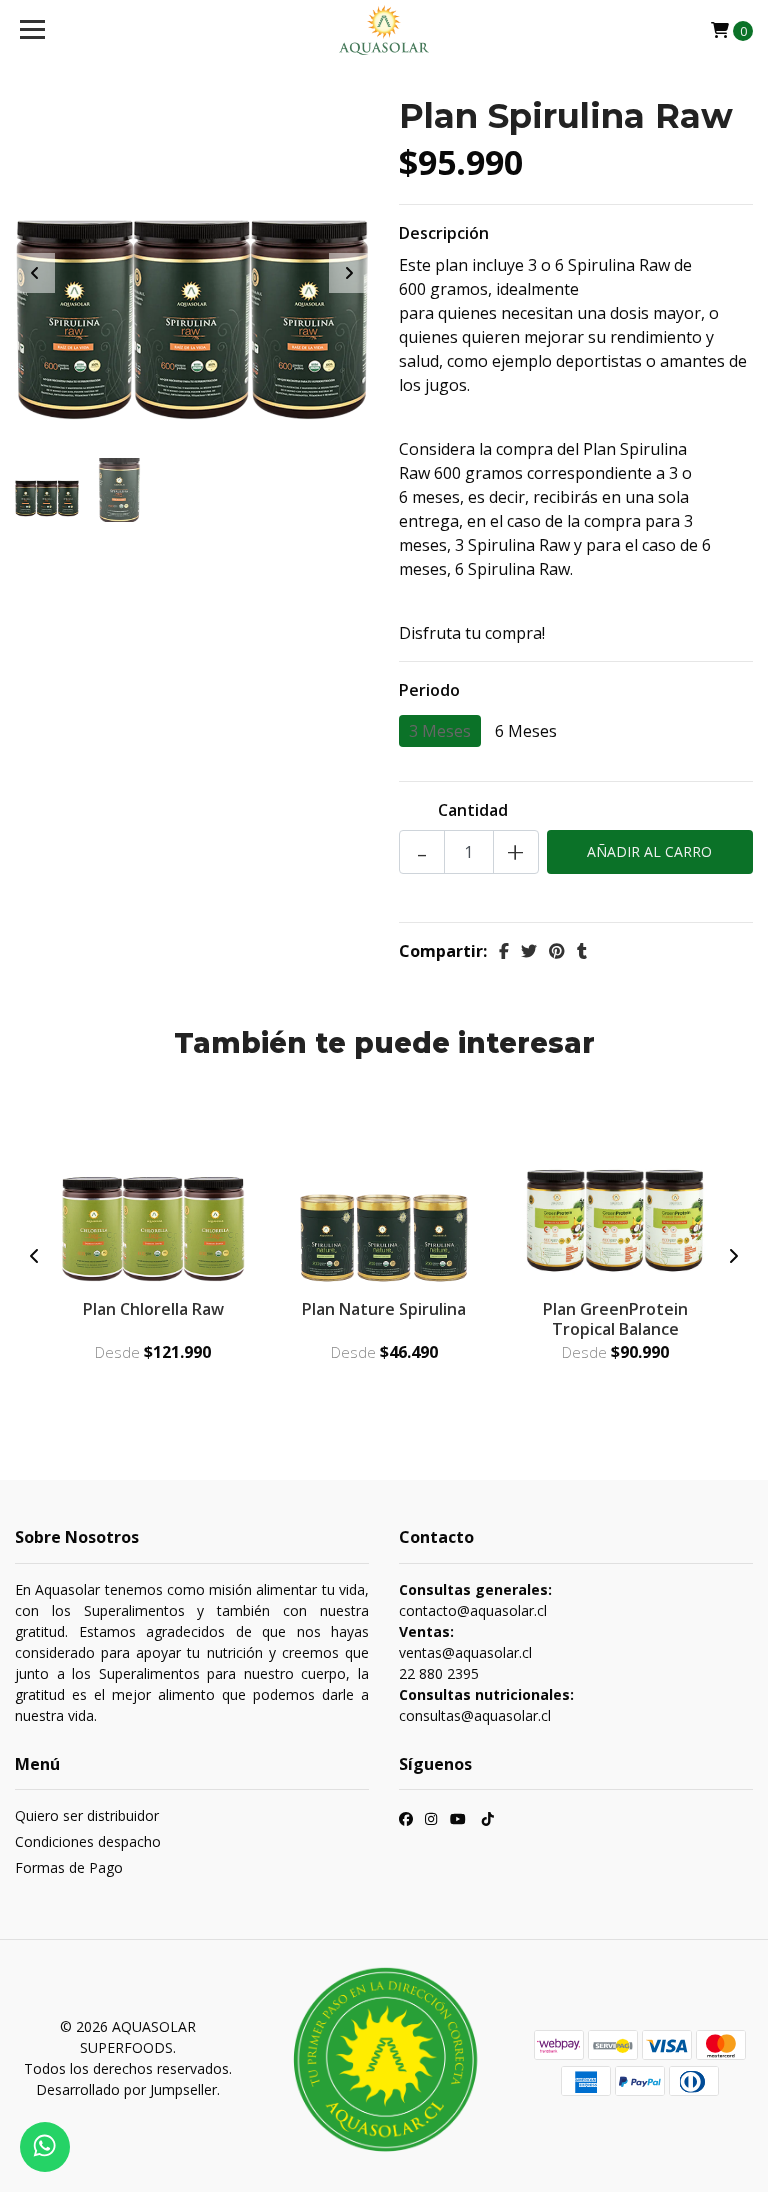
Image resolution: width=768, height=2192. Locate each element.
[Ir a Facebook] (406, 1821)
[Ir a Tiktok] (488, 1821)
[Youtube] (458, 1821)
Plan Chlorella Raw (153, 1309)
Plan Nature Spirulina (384, 1309)
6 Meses (526, 731)
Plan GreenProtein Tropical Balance (615, 1318)
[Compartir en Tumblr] (582, 951)
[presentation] (35, 273)
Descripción (444, 233)
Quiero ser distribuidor (87, 1815)
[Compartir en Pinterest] (557, 951)
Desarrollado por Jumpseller (126, 2089)
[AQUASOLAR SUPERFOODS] (384, 30)
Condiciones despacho (88, 1841)
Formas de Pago (69, 1867)
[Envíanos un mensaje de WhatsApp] (45, 2147)
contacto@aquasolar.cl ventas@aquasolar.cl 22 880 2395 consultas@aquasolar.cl (486, 1652)
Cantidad (473, 810)
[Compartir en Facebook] (504, 951)
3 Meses (440, 731)
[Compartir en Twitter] (529, 951)
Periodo (429, 690)
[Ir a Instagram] (431, 1821)
